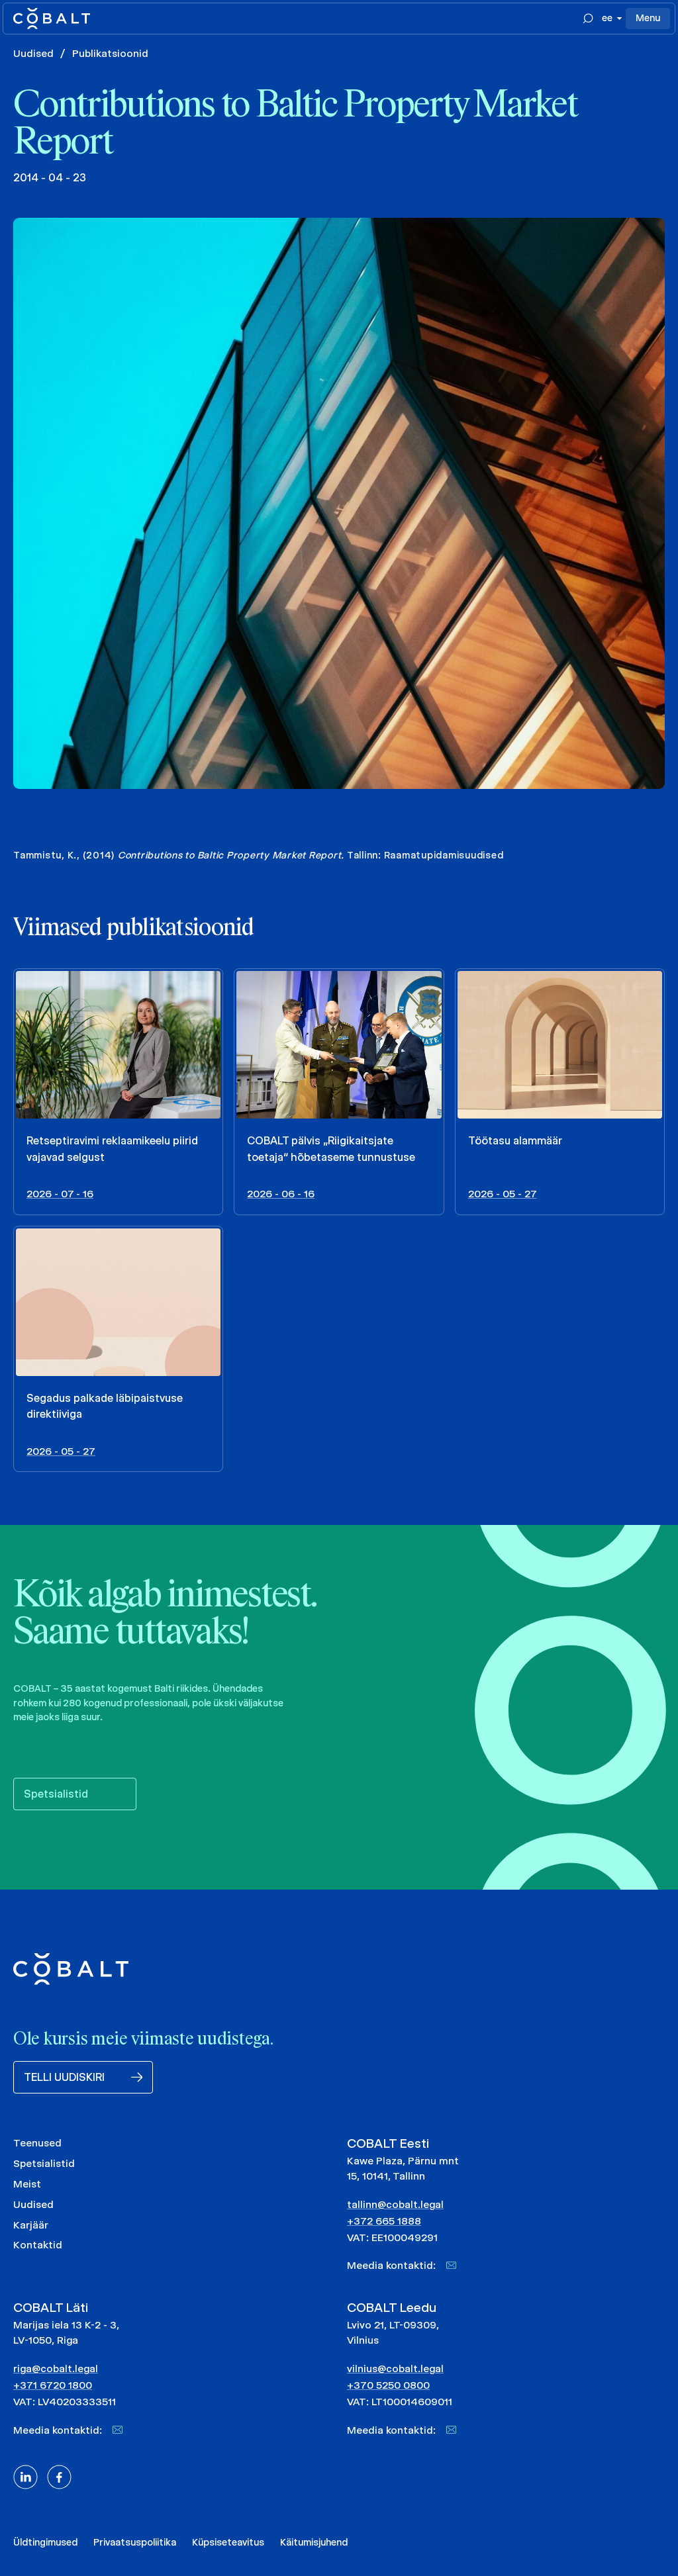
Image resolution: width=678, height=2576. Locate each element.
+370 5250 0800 (388, 2385)
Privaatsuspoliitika (135, 2542)
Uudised (33, 53)
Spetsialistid (44, 2163)
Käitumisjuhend (314, 2542)
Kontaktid (38, 2245)
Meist (27, 2184)
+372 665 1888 (384, 2221)
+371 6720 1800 (53, 2385)
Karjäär (31, 2225)
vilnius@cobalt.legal (395, 2369)
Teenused (37, 2143)
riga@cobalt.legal (56, 2369)
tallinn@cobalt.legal (395, 2204)
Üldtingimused (45, 2542)
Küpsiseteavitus (228, 2542)
